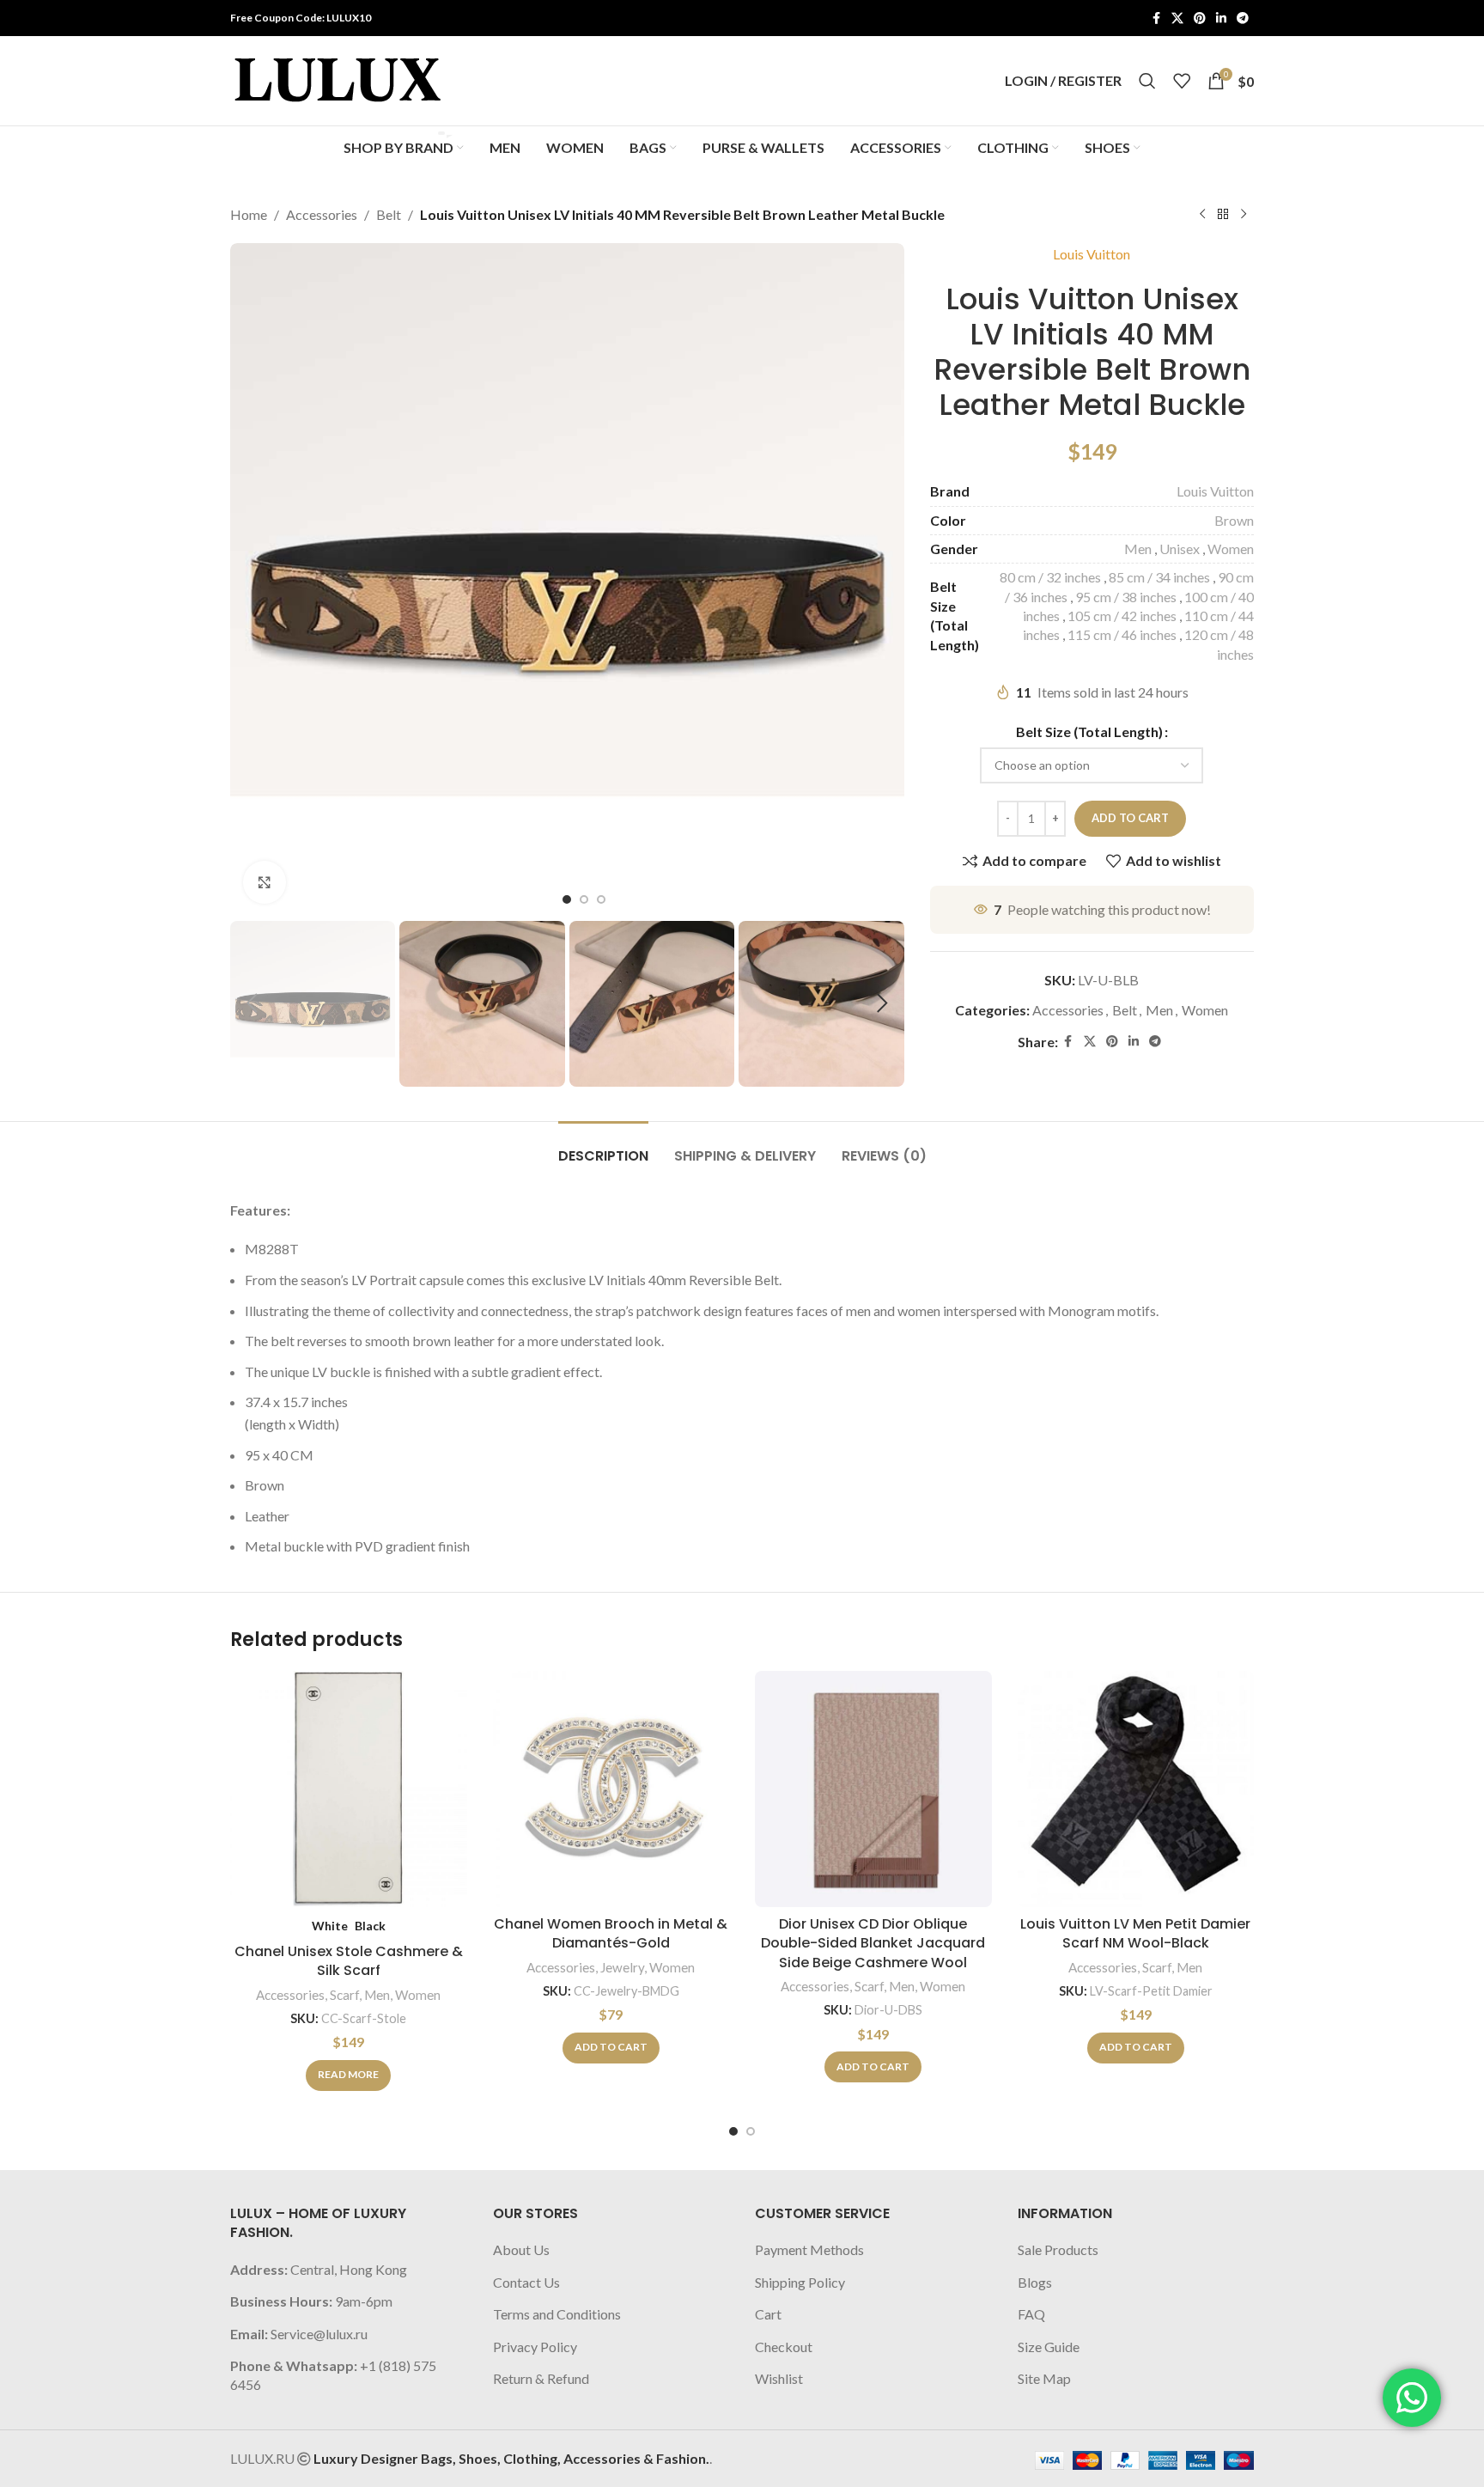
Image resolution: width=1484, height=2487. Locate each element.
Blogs (1035, 2282)
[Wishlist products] (1182, 81)
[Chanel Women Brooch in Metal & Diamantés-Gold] (611, 1789)
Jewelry (622, 1967)
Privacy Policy (535, 2347)
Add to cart (1130, 818)
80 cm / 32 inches (1050, 577)
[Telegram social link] (1243, 18)
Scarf (344, 1995)
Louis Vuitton (1092, 254)
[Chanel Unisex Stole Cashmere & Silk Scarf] (349, 1789)
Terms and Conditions (557, 2314)
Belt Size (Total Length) (1089, 731)
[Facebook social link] (1156, 18)
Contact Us (526, 2282)
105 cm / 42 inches (1122, 616)
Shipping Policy (800, 2282)
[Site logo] (338, 79)
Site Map (1044, 2378)
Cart (768, 2314)
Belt (389, 214)
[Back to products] (1223, 215)
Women (1231, 549)
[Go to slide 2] (751, 2131)
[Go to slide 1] (733, 2131)
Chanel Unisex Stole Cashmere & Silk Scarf (349, 1961)
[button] (252, 1003)
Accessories (322, 214)
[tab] (603, 1147)
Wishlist (779, 2378)
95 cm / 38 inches (1126, 597)
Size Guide (1049, 2347)
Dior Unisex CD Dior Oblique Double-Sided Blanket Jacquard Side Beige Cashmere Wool (873, 1943)
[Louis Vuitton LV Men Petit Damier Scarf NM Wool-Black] (1136, 1789)
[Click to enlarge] (265, 882)
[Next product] (1244, 215)
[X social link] (1177, 18)
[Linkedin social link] (1221, 18)
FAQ (1031, 2314)
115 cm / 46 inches (1122, 634)
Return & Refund (541, 2378)
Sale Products (1058, 2249)
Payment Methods (809, 2249)
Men (1138, 549)
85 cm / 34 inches (1159, 577)
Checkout (784, 2347)
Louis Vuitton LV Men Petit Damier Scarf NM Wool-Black (1135, 1933)
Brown (1234, 520)
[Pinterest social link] (1200, 18)
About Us (521, 2249)
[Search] (1147, 81)
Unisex (1180, 549)
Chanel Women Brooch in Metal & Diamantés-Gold (611, 1933)
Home (249, 214)
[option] (567, 899)
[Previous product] (1202, 215)
